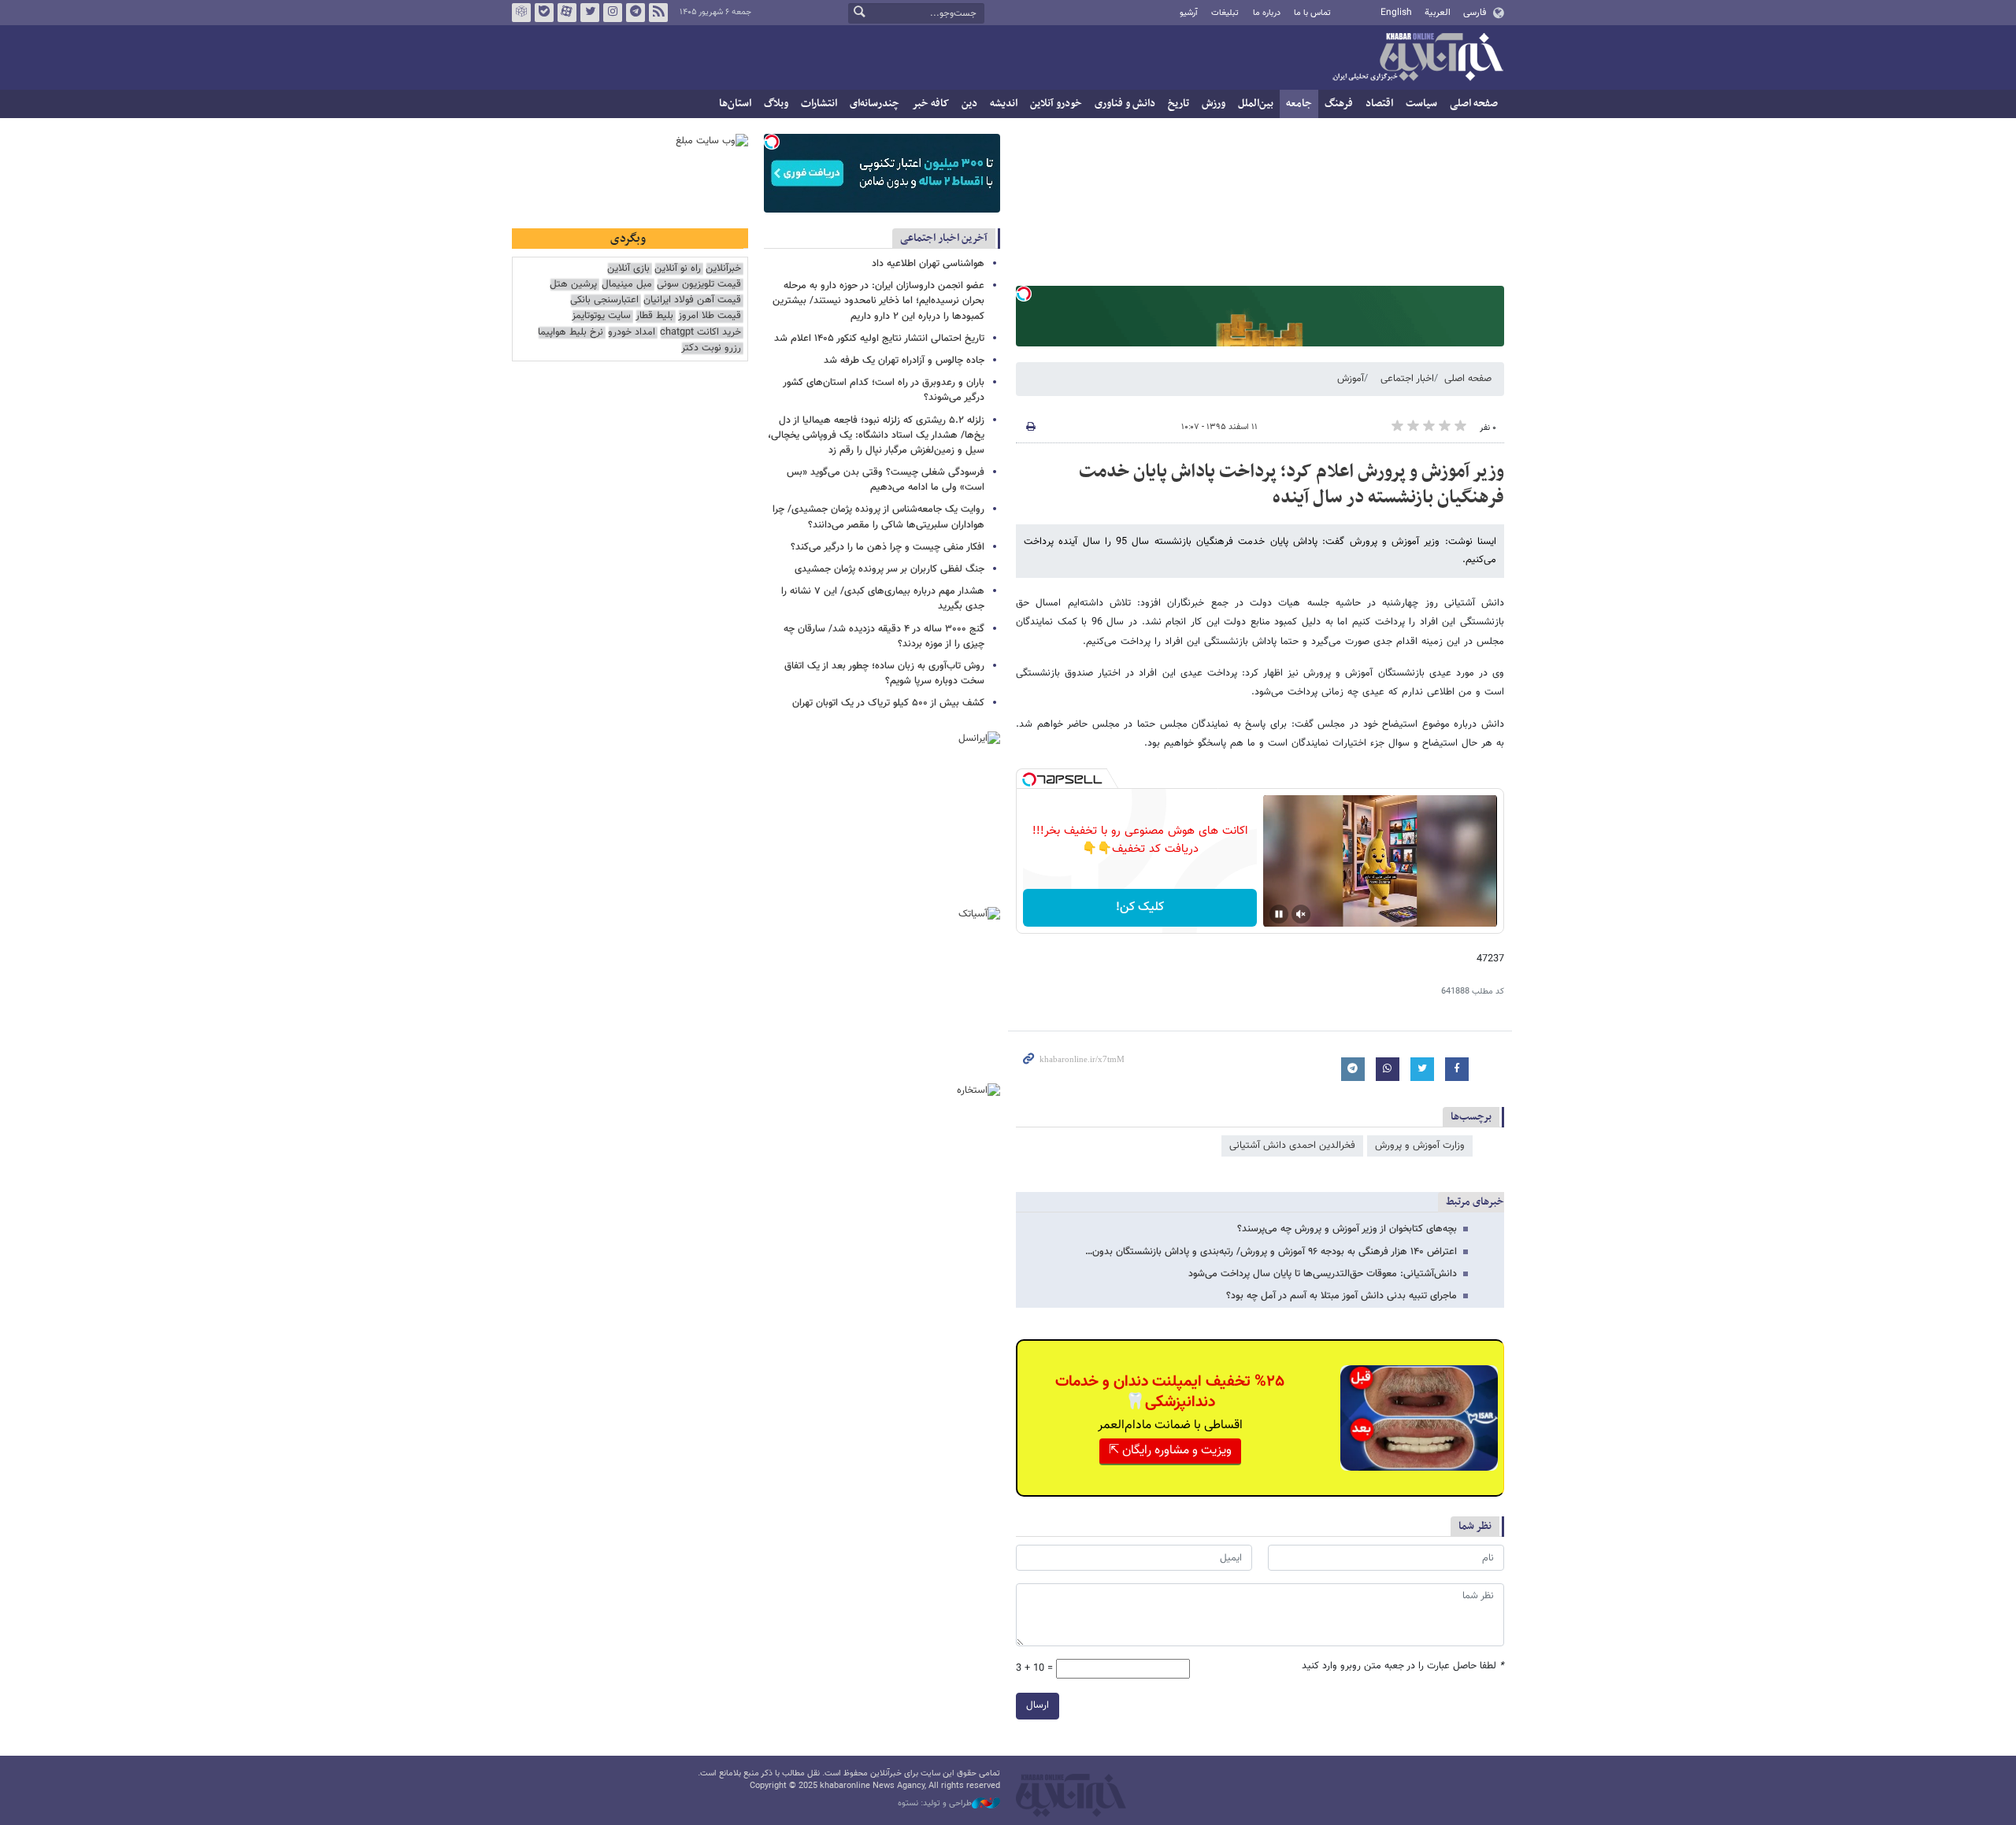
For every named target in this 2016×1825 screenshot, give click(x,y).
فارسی (1475, 13)
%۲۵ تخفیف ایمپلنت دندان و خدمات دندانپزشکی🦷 (1170, 1392)
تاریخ (1178, 104)
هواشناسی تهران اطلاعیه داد (928, 264)
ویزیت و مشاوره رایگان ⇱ (1170, 1451)
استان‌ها (735, 104)
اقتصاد (1379, 104)
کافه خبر (930, 104)
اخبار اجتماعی (1407, 379)
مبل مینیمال (627, 285)
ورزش (1214, 104)
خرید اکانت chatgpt (700, 333)
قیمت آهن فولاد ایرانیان (692, 300)
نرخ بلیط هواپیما (571, 333)
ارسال (1038, 1705)
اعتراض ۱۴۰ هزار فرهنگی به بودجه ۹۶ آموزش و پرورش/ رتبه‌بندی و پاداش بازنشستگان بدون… (1271, 1252)
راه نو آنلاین (678, 269)
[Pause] (1279, 914)
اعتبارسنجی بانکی (604, 300)
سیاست (1421, 104)
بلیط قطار (654, 316)
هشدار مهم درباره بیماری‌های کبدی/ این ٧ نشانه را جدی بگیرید (883, 599)
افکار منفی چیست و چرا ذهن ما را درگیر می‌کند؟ (888, 547)
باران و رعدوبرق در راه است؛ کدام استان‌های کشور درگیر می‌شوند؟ (884, 390)
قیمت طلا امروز (710, 316)
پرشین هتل (573, 285)
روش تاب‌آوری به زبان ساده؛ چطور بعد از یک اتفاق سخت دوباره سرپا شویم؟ (884, 674)
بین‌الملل (1256, 104)
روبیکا (521, 13)
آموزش (1351, 379)
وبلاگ (776, 104)
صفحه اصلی (1474, 104)
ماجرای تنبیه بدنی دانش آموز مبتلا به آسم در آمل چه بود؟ (1342, 1296)
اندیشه (1004, 104)
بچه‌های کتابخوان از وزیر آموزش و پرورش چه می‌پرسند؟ (1347, 1229)
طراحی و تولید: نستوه (935, 1804)
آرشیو (1189, 13)
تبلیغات (1225, 13)
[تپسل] (1024, 294)
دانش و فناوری (1125, 104)
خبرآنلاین (1417, 58)
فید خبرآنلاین (658, 13)
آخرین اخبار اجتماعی (944, 238)
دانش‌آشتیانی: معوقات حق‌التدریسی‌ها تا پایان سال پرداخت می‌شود (1323, 1274)
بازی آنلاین (628, 269)
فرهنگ (1339, 104)
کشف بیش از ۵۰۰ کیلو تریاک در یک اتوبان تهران (888, 703)
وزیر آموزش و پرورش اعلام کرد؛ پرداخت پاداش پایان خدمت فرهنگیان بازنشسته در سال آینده (1291, 485)
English (1396, 13)
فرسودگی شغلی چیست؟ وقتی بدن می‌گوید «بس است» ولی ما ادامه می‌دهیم (886, 480)
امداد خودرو (632, 333)
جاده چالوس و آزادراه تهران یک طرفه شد (904, 361)
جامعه (1299, 104)
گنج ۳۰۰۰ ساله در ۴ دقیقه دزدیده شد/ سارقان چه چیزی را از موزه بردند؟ (884, 637)
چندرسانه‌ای (875, 104)
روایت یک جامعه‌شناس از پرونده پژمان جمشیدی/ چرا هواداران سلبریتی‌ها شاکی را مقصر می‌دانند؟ (878, 517)
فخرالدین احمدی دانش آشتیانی (1292, 1146)
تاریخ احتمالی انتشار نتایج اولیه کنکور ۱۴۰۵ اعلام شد (879, 339)
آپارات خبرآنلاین (567, 13)
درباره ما (1267, 13)
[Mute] (1301, 914)
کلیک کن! (1140, 907)
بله (544, 13)
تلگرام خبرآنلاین (636, 13)
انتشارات (819, 104)
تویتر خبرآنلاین (590, 13)
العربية (1438, 13)
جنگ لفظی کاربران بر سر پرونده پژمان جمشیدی (889, 569)
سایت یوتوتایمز (601, 316)
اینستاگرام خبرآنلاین (613, 13)
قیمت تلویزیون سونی (699, 285)
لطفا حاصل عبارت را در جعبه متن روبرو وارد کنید (1403, 1666)
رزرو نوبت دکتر (711, 348)
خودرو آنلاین (1056, 104)
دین (969, 104)
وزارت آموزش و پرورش (1420, 1146)
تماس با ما (1312, 13)
